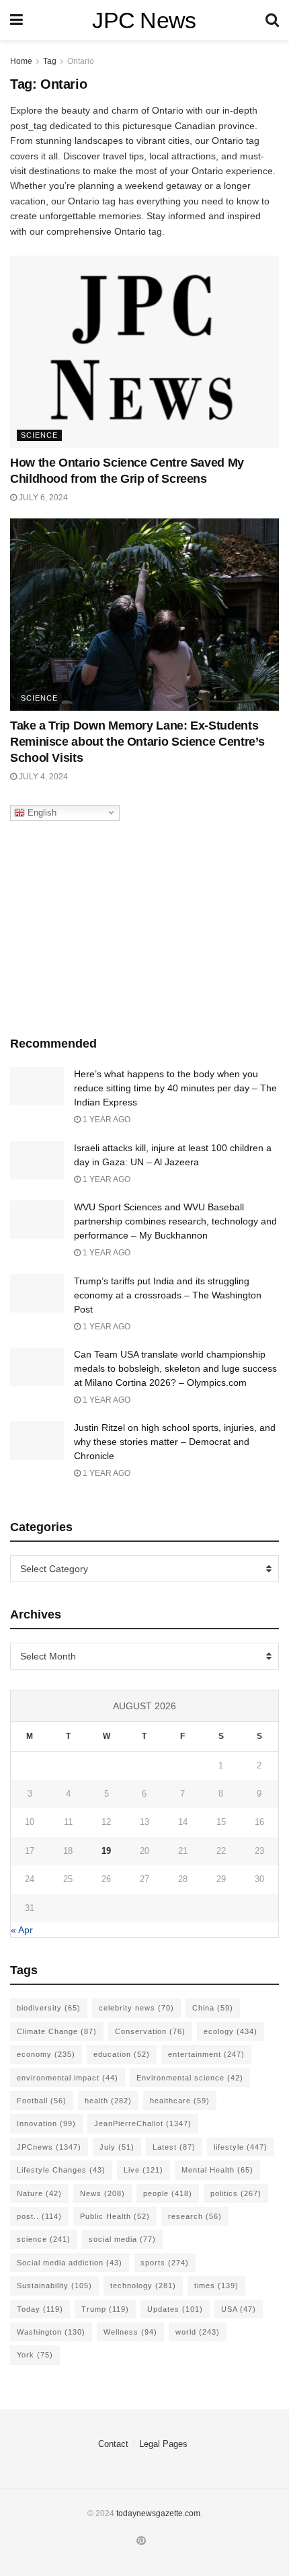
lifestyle (241, 2147)
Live (143, 2170)
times (216, 2286)
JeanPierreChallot (143, 2123)
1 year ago (106, 1120)
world (198, 2332)
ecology (231, 2031)
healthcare (180, 2101)
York (35, 2355)
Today (40, 2309)
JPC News (144, 20)
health (108, 2101)
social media (122, 2239)
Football (42, 2101)
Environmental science (190, 2078)
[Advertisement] (144, 925)
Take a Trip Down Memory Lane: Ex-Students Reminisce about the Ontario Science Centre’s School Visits (137, 742)
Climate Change (57, 2031)
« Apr (22, 1930)
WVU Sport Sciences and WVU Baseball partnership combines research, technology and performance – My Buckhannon (175, 1221)
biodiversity (49, 2008)
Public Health (115, 2216)
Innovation (46, 2123)
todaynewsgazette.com (158, 2513)
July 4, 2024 (42, 777)
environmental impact (68, 2078)
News (102, 2193)
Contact (113, 2444)
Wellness (130, 2332)
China (213, 2008)
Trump (105, 2309)
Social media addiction (70, 2263)
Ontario (81, 61)
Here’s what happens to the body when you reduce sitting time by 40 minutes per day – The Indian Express (175, 1088)
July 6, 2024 (42, 498)
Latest (174, 2147)
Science (39, 435)
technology (143, 2286)
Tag (50, 61)
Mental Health (217, 2170)
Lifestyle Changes (61, 2170)
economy (46, 2054)
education (122, 2054)
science (44, 2239)
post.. (39, 2216)
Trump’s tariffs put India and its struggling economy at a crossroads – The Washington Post (168, 1295)
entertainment (206, 2054)
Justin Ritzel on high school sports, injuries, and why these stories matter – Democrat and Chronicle (175, 1442)
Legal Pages (163, 2444)
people (168, 2193)
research (195, 2216)
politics (236, 2193)
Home (21, 61)
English (41, 812)
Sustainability (54, 2286)
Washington (51, 2332)
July (117, 2147)
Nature (39, 2193)
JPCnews (49, 2147)
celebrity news (136, 2008)
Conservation (150, 2031)
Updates (175, 2309)
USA (239, 2309)
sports (165, 2263)
